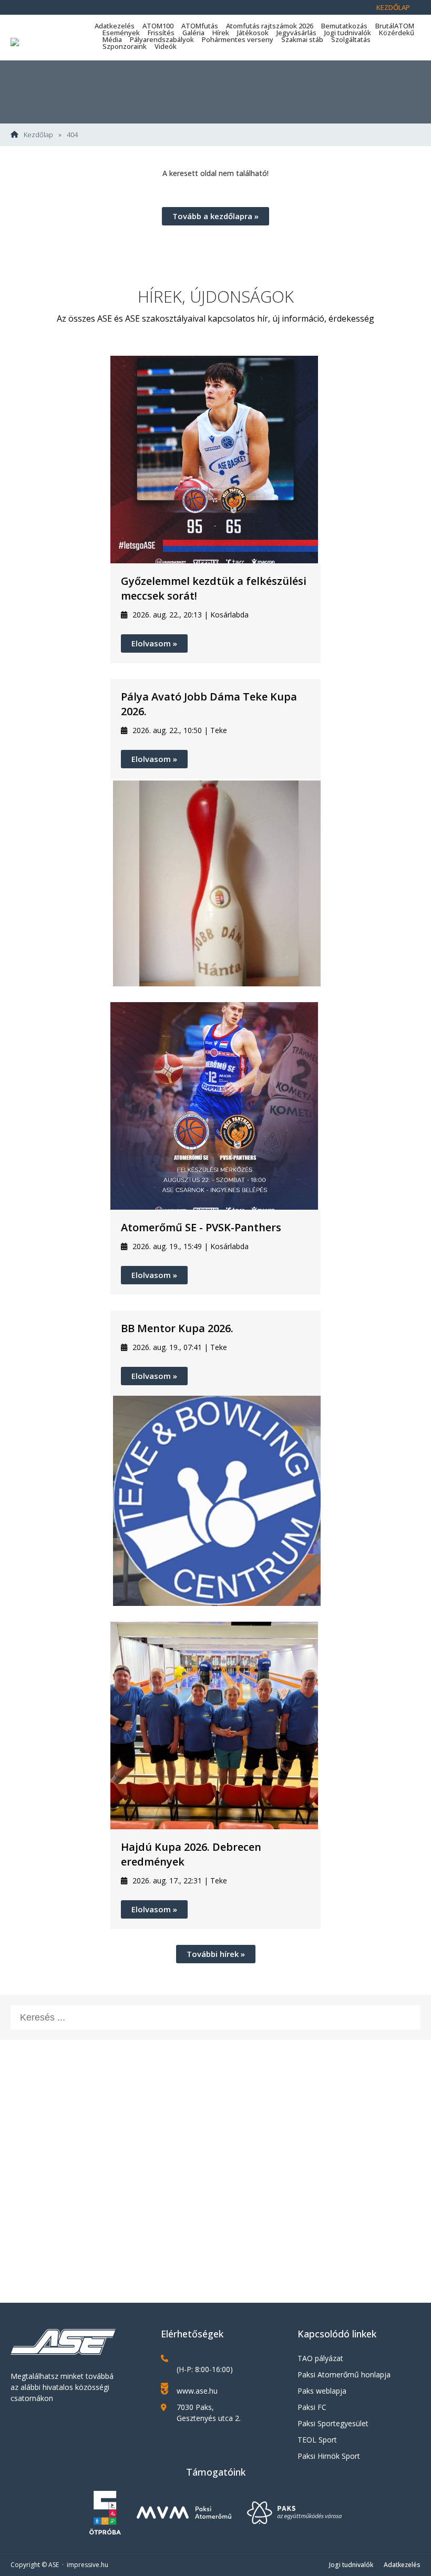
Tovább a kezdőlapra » (215, 216)
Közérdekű (397, 33)
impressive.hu (88, 2565)
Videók (166, 46)
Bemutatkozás (344, 26)
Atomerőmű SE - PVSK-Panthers (201, 1227)
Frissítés (161, 33)
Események (121, 33)
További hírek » (216, 1954)
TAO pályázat (320, 2358)
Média (112, 39)
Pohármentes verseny (238, 39)
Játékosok (253, 33)
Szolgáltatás (351, 39)
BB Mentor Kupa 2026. (177, 1328)
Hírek (221, 33)
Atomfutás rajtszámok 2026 (270, 26)
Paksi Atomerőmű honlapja (344, 2374)
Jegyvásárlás (296, 33)
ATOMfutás (200, 26)
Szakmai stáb (302, 39)
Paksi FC (312, 2407)
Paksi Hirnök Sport (329, 2456)
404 (72, 135)
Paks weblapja (322, 2391)
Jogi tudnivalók (348, 33)
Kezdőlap (393, 7)
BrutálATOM (395, 26)
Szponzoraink (125, 46)
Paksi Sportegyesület (333, 2423)
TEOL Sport (317, 2440)
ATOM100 (158, 26)
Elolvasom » (154, 643)
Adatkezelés (115, 26)
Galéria (193, 33)
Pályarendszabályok (162, 39)
